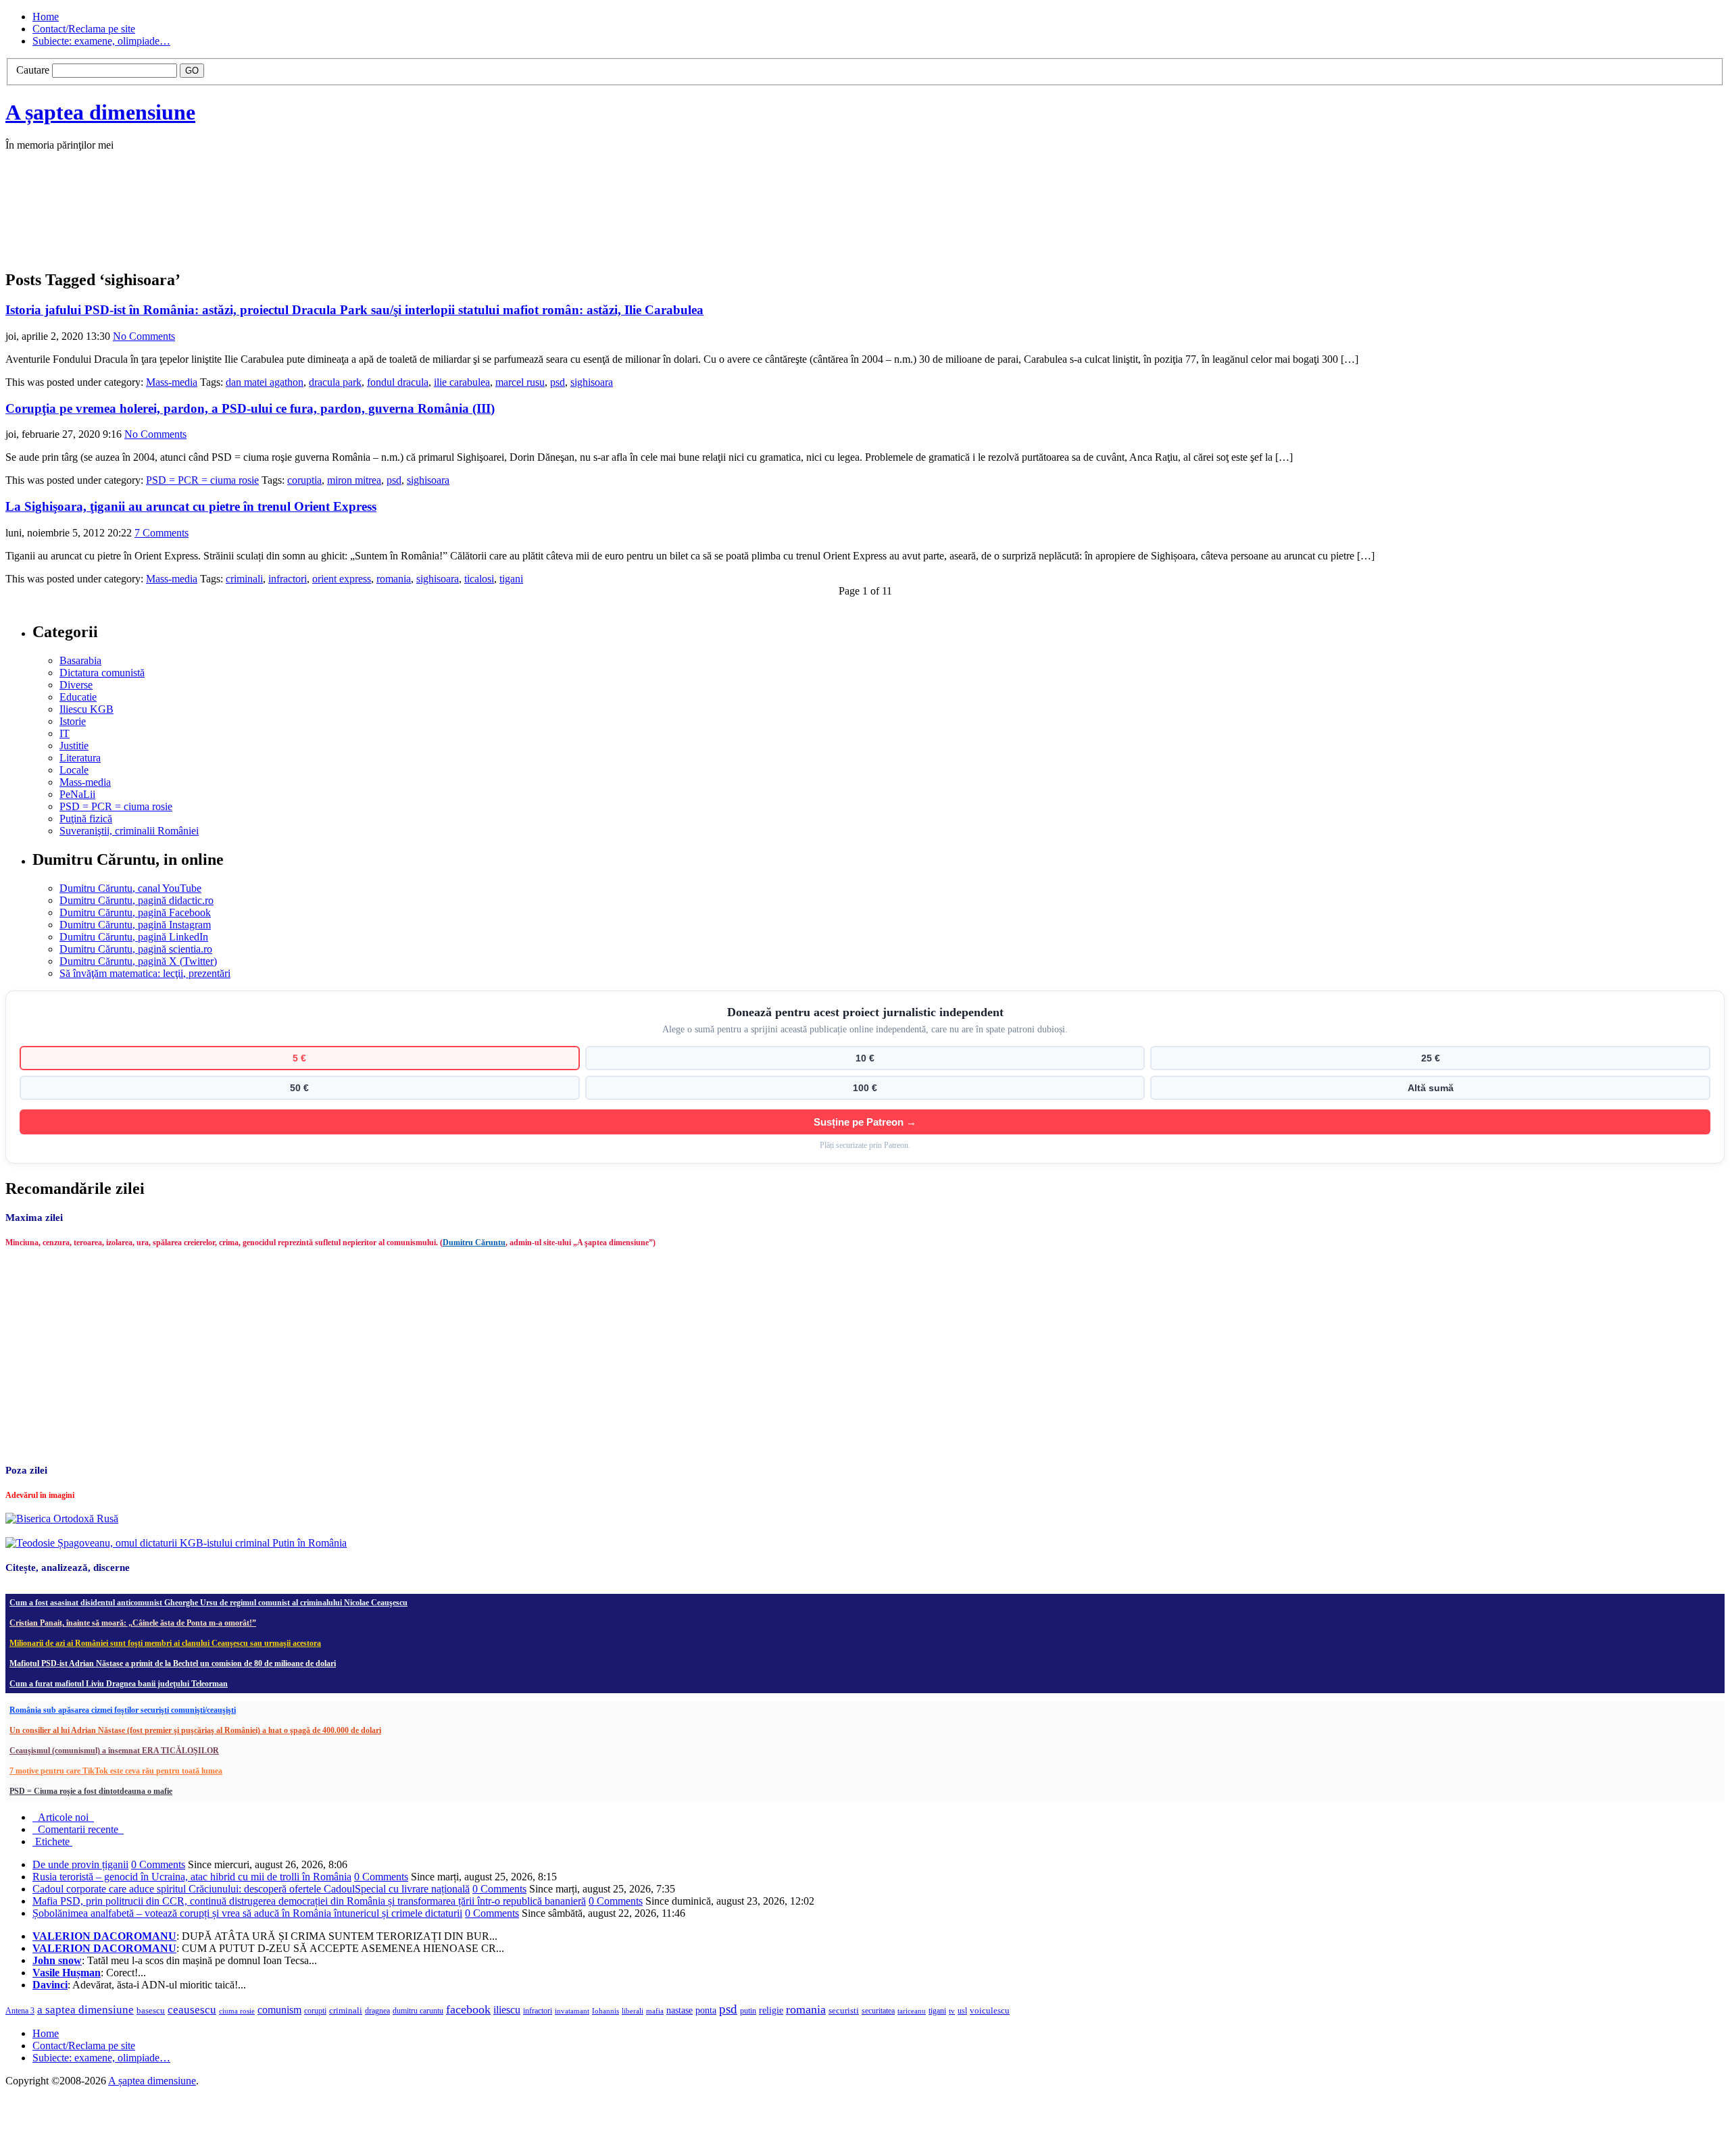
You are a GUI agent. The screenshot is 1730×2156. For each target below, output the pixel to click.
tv (952, 2011)
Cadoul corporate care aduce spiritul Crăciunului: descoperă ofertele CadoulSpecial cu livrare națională (251, 1889)
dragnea (377, 2011)
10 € (865, 1058)
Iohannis (605, 2011)
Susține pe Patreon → (865, 1122)
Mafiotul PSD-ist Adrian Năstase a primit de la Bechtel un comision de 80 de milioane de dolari (173, 1663)
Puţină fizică (86, 819)
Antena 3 (20, 2011)
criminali (244, 579)
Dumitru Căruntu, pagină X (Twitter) (138, 961)
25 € (1431, 1058)
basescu (151, 2011)
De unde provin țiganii (80, 1864)
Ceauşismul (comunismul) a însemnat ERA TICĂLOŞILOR (114, 1751)
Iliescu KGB (86, 709)
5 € (299, 1058)
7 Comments (162, 533)
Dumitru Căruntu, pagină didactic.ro (137, 900)
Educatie (78, 697)
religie (771, 2010)
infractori (288, 579)
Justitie (74, 746)
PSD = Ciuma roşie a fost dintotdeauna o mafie (91, 1791)
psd (558, 382)
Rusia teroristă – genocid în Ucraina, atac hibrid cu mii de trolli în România (192, 1877)
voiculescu (990, 2010)
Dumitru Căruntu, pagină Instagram (135, 925)
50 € (299, 1088)
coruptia (304, 480)
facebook (468, 2009)
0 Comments (158, 1864)
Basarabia (80, 660)
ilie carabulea (462, 382)
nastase (679, 2010)
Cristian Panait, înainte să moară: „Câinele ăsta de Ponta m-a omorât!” (133, 1623)
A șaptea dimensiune (100, 112)
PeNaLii (77, 794)
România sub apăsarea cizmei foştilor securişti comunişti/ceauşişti (123, 1710)
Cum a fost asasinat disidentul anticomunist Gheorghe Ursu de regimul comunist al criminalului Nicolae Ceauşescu (208, 1603)
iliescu (507, 2010)
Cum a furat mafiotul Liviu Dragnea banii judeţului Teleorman (119, 1684)
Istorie (73, 721)
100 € (865, 1088)
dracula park (335, 382)
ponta (706, 2010)
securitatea (878, 2011)
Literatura (80, 758)
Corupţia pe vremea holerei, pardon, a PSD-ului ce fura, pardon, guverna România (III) (250, 408)
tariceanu (912, 2011)
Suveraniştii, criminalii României (129, 831)
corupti (315, 2011)
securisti (844, 2010)
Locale (74, 770)
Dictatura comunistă (102, 673)
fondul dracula (398, 382)
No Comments (144, 336)
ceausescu (192, 2010)
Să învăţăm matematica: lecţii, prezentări (145, 973)
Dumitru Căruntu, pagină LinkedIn (134, 937)
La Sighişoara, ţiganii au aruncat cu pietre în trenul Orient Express (191, 506)
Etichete (52, 1841)
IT (65, 733)
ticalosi (479, 579)
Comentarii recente (78, 1829)
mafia (655, 2011)
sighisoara (592, 382)
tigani (511, 579)
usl (962, 2011)
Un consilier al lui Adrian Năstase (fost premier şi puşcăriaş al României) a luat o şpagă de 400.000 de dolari (195, 1730)
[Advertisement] (208, 224)
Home (46, 17)
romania (394, 579)
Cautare (33, 70)
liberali (633, 2011)
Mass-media (172, 382)
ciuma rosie (237, 2011)
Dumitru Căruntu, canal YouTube (130, 888)
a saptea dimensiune (85, 2010)
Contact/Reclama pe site (84, 29)
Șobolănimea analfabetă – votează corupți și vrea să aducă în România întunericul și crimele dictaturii (247, 1913)
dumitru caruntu (418, 2011)
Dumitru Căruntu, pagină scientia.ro (136, 949)
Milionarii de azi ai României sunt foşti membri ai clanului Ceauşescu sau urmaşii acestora (165, 1643)
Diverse (76, 685)
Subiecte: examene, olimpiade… (101, 41)
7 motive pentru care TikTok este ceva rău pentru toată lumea (116, 1771)
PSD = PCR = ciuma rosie (202, 480)
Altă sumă (1431, 1088)
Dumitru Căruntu (474, 1243)
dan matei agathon (265, 382)
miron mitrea (354, 480)
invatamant (572, 2011)
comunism (279, 2010)
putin (748, 2011)
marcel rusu (520, 382)
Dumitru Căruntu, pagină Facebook (135, 912)
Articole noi (63, 1817)
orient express (342, 579)
